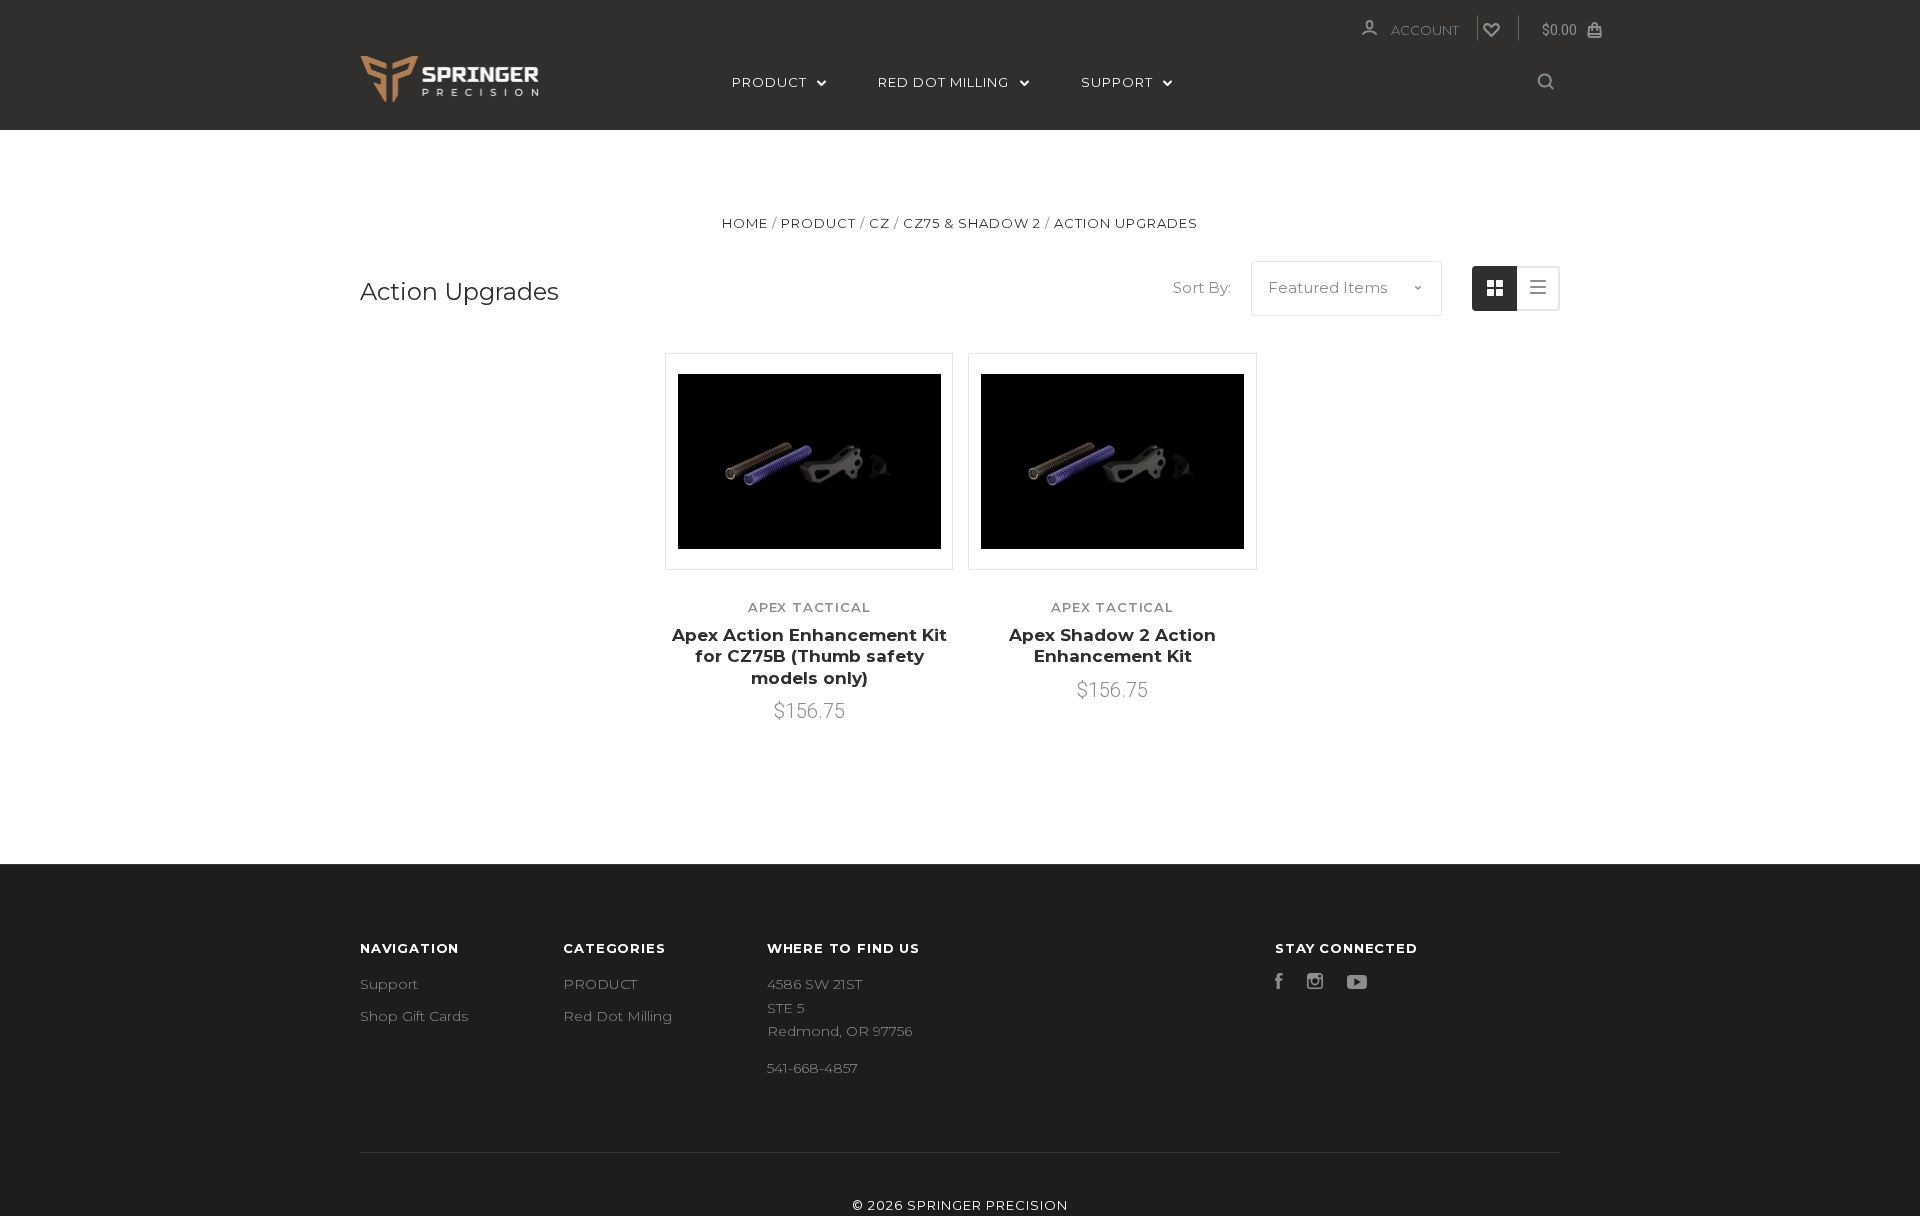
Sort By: (1202, 287)
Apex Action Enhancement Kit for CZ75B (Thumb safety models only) (809, 656)
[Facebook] (1279, 984)
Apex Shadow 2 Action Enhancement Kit (1112, 645)
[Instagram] (1315, 984)
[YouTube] (1357, 984)
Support (1119, 82)
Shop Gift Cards (414, 1016)
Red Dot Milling (945, 82)
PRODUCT (771, 82)
